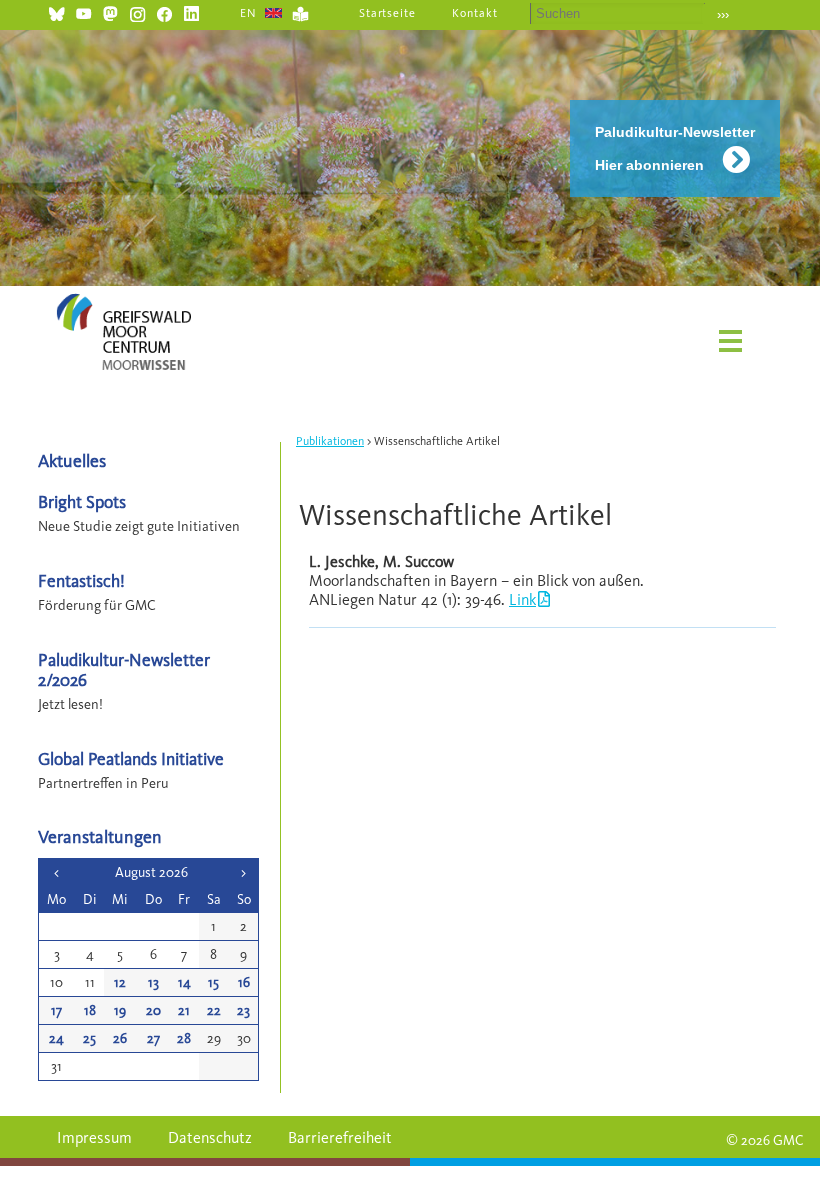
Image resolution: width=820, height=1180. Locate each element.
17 (56, 1010)
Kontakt (475, 13)
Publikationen (330, 441)
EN (248, 13)
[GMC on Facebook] (164, 11)
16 (244, 982)
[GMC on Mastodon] (110, 11)
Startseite (388, 13)
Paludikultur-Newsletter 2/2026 (124, 669)
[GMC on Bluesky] (56, 11)
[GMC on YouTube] (83, 11)
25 (89, 1038)
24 (56, 1038)
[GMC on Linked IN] (191, 11)
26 (120, 1038)
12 (120, 982)
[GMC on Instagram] (137, 11)
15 (213, 982)
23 (243, 1010)
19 (120, 1010)
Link (522, 599)
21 (184, 1010)
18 (90, 1010)
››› (723, 14)
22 (214, 1010)
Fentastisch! (81, 580)
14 (184, 982)
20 (153, 1010)
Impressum (94, 1137)
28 (184, 1038)
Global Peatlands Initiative (131, 758)
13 (153, 982)
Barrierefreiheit (340, 1137)
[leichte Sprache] (300, 11)
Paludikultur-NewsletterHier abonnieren (675, 148)
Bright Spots (82, 501)
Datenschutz (210, 1137)
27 (153, 1038)
